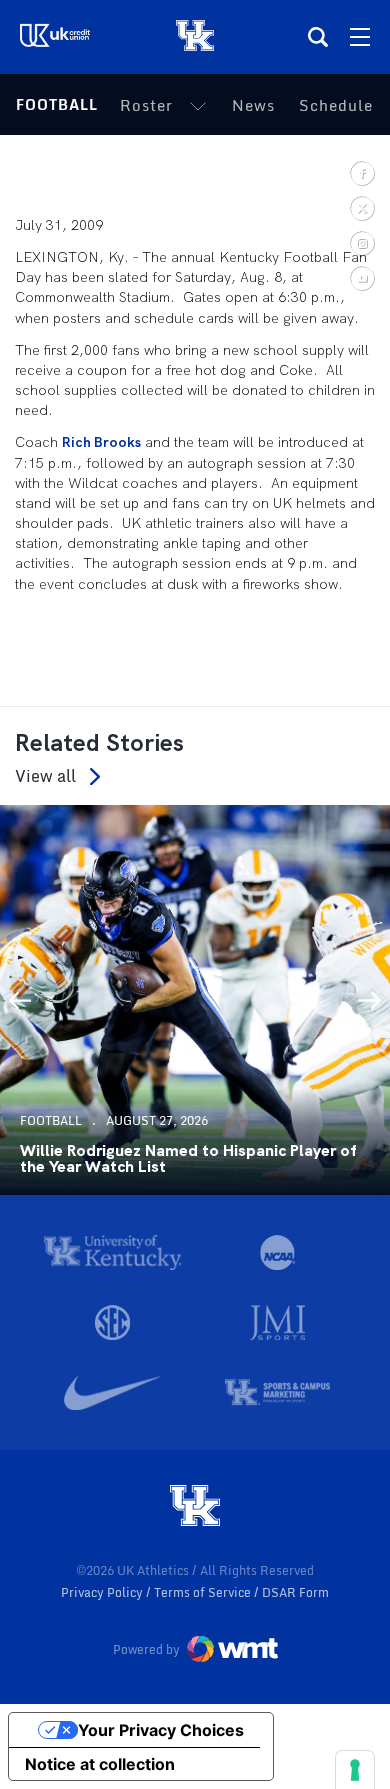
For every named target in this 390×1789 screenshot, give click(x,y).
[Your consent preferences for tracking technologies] (355, 1770)
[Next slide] (370, 1000)
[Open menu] (360, 37)
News (253, 105)
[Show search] (318, 37)
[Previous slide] (20, 1000)
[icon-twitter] (361, 207)
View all (45, 776)
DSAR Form (295, 1592)
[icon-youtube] (361, 277)
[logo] (195, 1507)
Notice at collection (100, 1764)
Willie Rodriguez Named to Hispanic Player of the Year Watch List (188, 1159)
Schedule (336, 105)
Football (57, 104)
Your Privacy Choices (161, 1730)
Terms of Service (204, 1592)
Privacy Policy (103, 1592)
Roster (146, 105)
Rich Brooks (101, 442)
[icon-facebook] (361, 172)
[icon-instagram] (361, 242)
